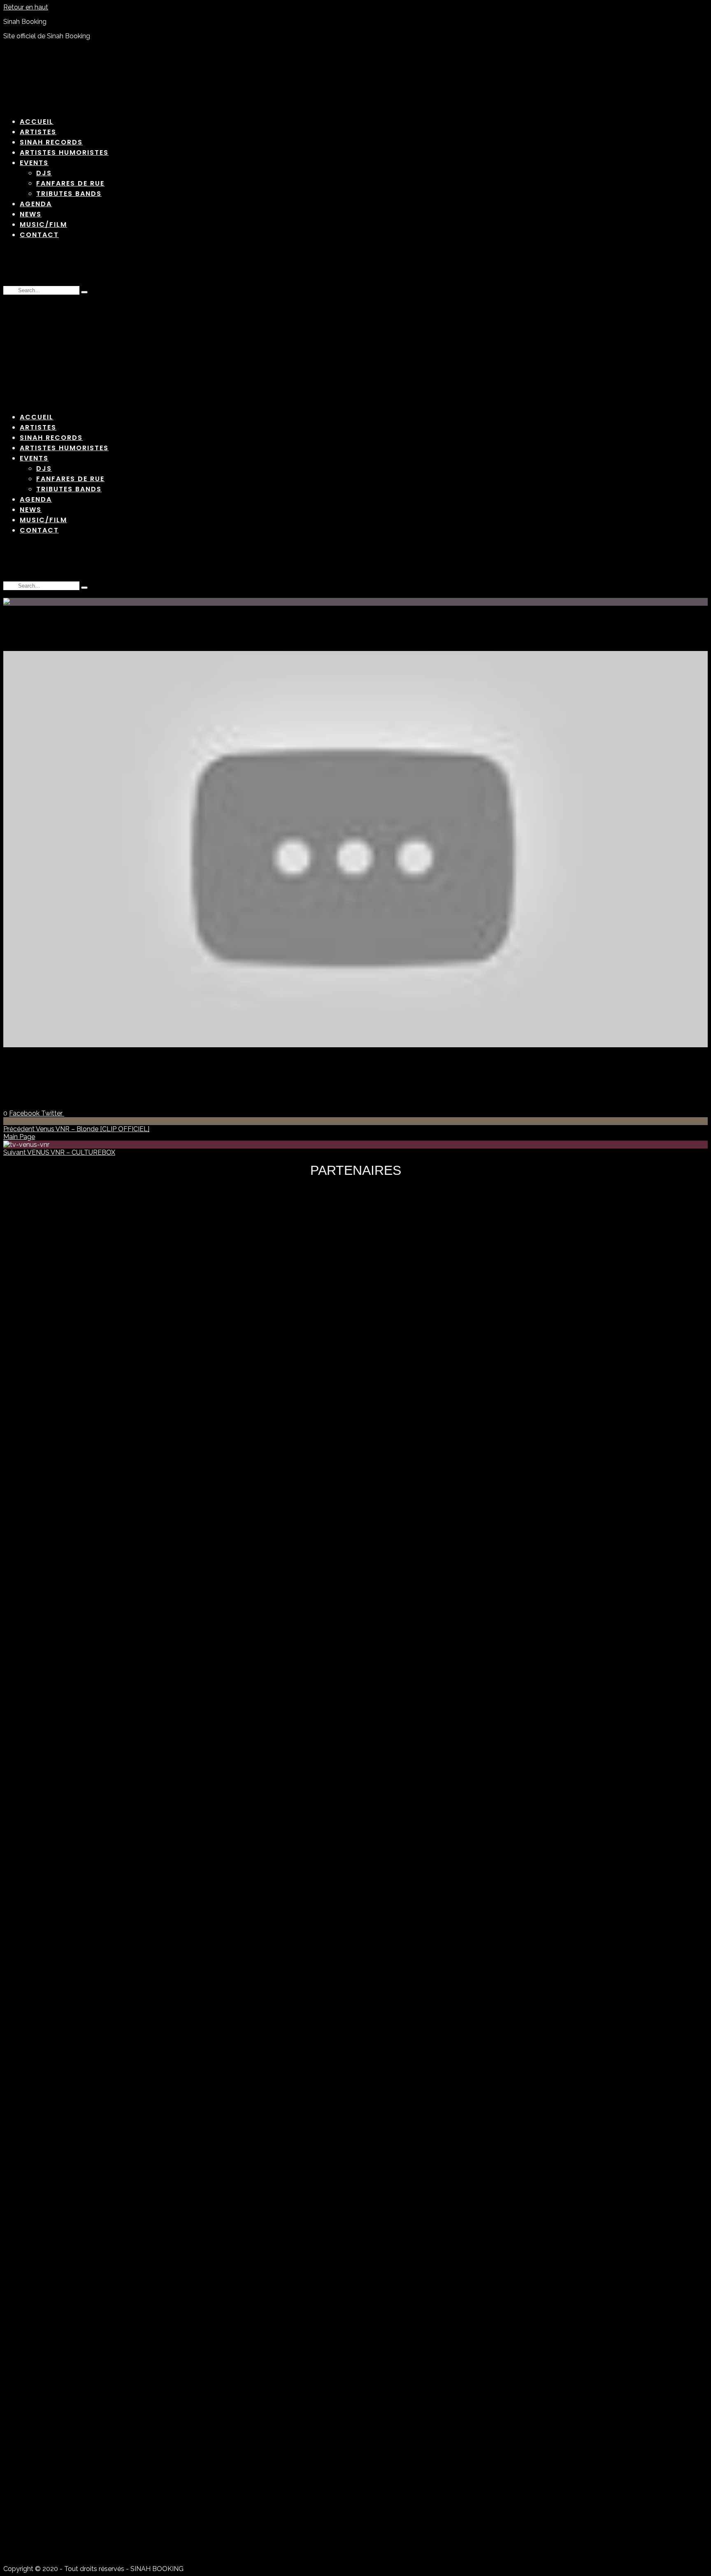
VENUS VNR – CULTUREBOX (59, 1152)
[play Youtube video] (355, 849)
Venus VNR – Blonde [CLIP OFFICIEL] (76, 1129)
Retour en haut (26, 7)
